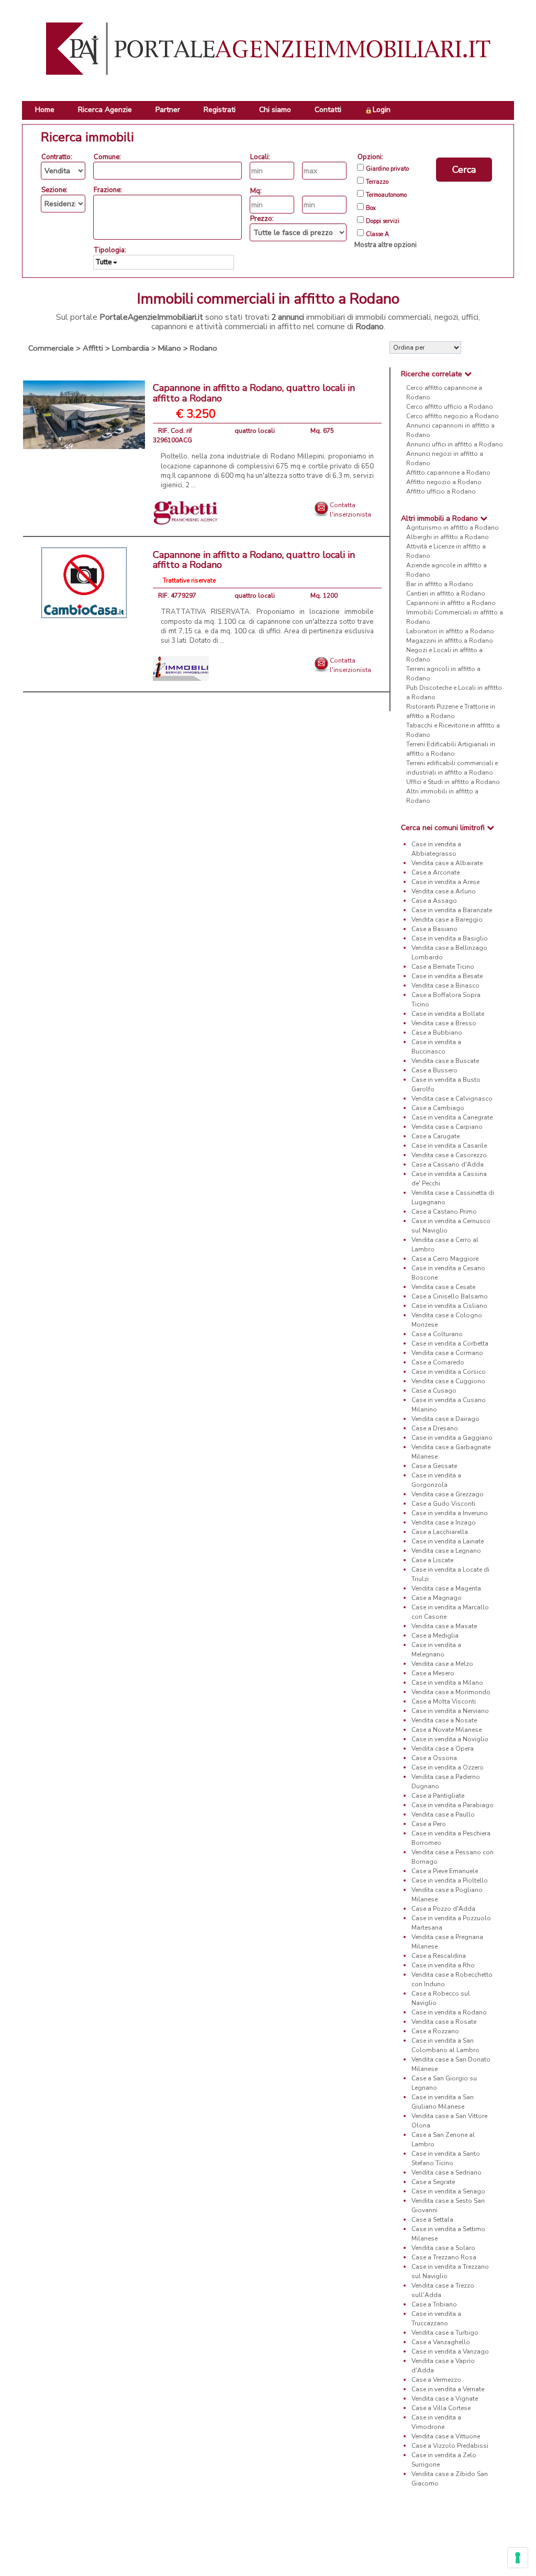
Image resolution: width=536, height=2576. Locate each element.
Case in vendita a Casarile (449, 1146)
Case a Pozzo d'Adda (443, 1909)
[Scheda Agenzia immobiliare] (186, 512)
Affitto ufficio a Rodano (441, 491)
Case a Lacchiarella (440, 1532)
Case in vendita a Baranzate (452, 910)
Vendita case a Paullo (443, 1815)
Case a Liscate (432, 1560)
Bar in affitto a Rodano (440, 584)
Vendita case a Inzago (444, 1522)
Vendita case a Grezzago (448, 1494)
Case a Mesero (433, 1673)
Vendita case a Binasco (445, 985)
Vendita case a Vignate (445, 2399)
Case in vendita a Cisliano (449, 1306)
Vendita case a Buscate (445, 1061)
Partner (168, 110)
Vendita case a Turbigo (445, 2333)
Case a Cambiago (438, 1108)
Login (382, 110)
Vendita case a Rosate (444, 2022)
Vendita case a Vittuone (446, 2436)
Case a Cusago (434, 1391)
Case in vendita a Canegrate (452, 1117)
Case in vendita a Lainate (448, 1541)
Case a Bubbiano (437, 1033)
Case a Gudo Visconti (443, 1504)
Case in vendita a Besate (447, 976)
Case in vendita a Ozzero (448, 1767)
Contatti (328, 110)
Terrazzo (377, 182)
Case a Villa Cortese (441, 2408)
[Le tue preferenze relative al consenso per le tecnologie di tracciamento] (518, 2558)
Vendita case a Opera (443, 1749)
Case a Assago (434, 901)
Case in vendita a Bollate (448, 1014)
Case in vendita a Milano (447, 1683)
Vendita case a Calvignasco (452, 1099)
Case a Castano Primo (444, 1212)
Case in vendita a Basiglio (450, 938)
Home (45, 110)
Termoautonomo (386, 195)
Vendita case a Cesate (443, 1287)
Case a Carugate (435, 1136)
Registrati (220, 110)
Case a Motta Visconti (444, 1701)
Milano (170, 348)
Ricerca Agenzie (105, 110)
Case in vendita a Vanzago (450, 2351)
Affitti (93, 348)
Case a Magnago (437, 1598)
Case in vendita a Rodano (449, 2012)
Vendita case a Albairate (447, 863)
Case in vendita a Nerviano (450, 1711)
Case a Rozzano (435, 2031)
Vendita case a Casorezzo (449, 1155)
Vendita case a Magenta (446, 1588)
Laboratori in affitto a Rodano (450, 631)
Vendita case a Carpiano (447, 1127)
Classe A (377, 234)
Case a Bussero (434, 1070)
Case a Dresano (435, 1428)
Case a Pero (429, 1824)
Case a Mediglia (435, 1636)
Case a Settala (432, 2220)
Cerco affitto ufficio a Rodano (450, 407)
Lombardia (131, 348)
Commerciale (51, 348)
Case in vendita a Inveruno (450, 1513)
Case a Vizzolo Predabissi (450, 2446)
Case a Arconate (435, 872)
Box (371, 208)
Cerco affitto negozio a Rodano (453, 416)
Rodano (204, 348)
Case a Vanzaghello (441, 2342)
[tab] (452, 374)
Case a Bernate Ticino (443, 967)
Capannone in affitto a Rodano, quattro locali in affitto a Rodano (254, 393)
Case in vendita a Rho (443, 1965)
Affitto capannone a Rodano (448, 473)
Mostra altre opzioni (386, 245)
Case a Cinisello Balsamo (450, 1296)
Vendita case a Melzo (442, 1664)
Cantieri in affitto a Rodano (446, 593)
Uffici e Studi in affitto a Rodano (453, 782)
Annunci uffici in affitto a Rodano (455, 444)
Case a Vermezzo (436, 2380)
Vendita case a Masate (444, 1626)
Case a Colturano (437, 1334)
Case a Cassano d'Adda (448, 1164)
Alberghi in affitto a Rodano (448, 537)
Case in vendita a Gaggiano (452, 1438)
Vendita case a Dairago (445, 1419)
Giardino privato (387, 169)
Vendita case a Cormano (447, 1353)
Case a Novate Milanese (446, 1730)
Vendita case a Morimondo (451, 1692)
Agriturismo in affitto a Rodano (453, 528)
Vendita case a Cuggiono (448, 1381)
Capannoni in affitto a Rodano (451, 603)
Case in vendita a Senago (448, 2191)
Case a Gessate (434, 1466)
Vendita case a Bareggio (447, 920)
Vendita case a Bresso (444, 1023)
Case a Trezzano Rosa (444, 2257)
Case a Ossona (434, 1758)
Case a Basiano (434, 929)
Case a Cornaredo (438, 1362)
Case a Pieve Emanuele (445, 1871)
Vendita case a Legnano (446, 1551)
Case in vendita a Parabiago (453, 1805)
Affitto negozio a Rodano (444, 482)
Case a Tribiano (434, 2304)
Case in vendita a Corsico (449, 1372)
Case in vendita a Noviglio (450, 1739)
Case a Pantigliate (438, 1796)
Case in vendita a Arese (445, 882)
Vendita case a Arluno (444, 891)
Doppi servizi (383, 221)
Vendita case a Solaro (443, 2248)
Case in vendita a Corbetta (450, 1343)
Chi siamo (275, 110)
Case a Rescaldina (439, 1956)
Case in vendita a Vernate (448, 2389)
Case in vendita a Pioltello (450, 1880)
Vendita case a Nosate (444, 1720)
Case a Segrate (433, 2182)
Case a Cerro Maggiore (445, 1259)
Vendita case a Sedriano (446, 2172)
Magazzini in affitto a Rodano (450, 641)
